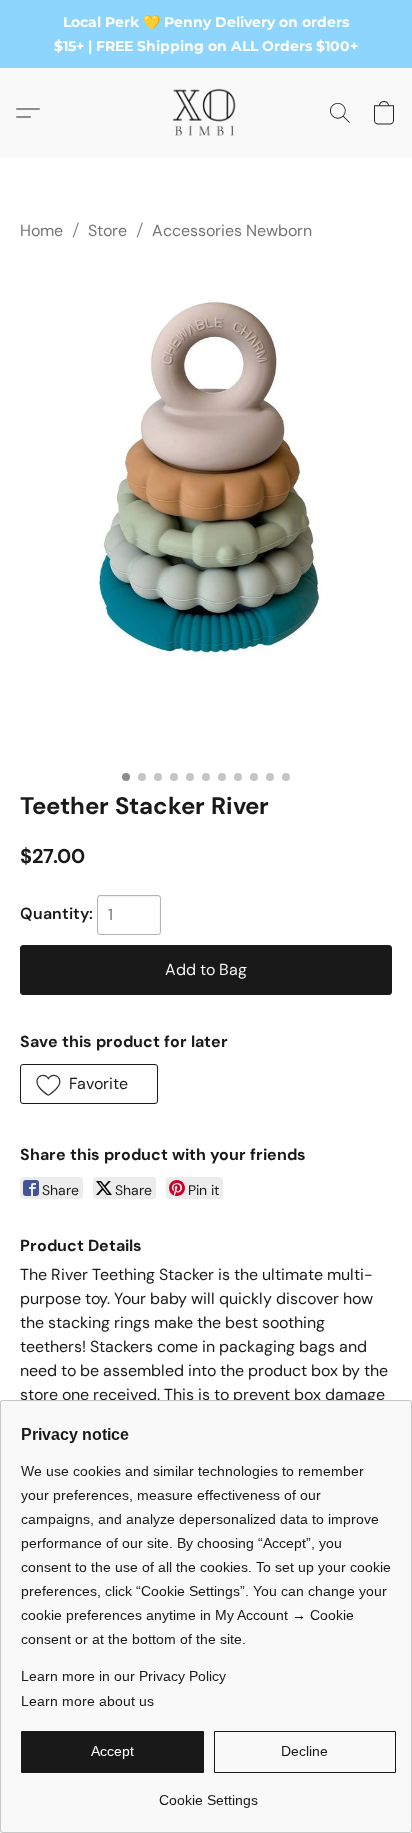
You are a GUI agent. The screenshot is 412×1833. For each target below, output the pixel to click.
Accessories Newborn (232, 230)
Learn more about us (87, 1701)
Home (41, 230)
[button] (206, 113)
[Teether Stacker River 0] (206, 512)
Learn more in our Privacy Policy (123, 1676)
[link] (208, 1792)
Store (107, 230)
